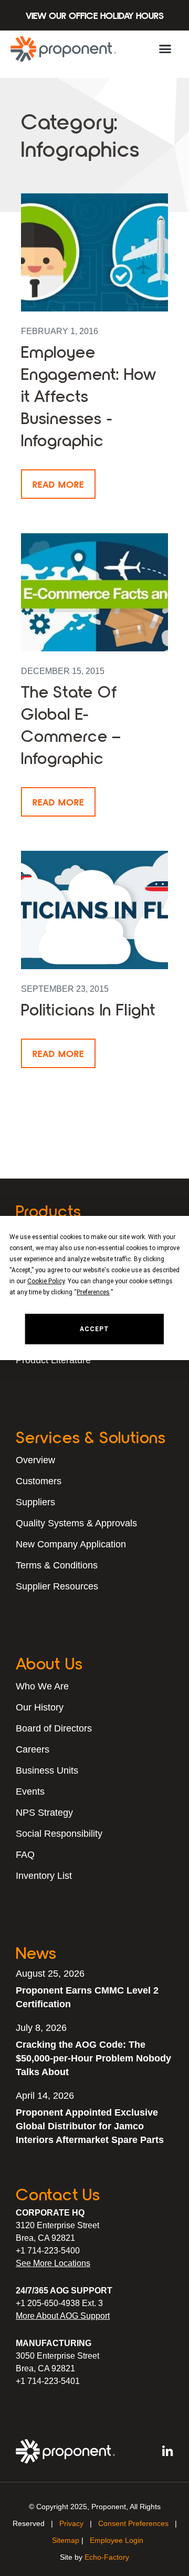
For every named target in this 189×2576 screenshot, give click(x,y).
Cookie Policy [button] (46, 1281)
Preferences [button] (93, 1292)
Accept (94, 1329)
